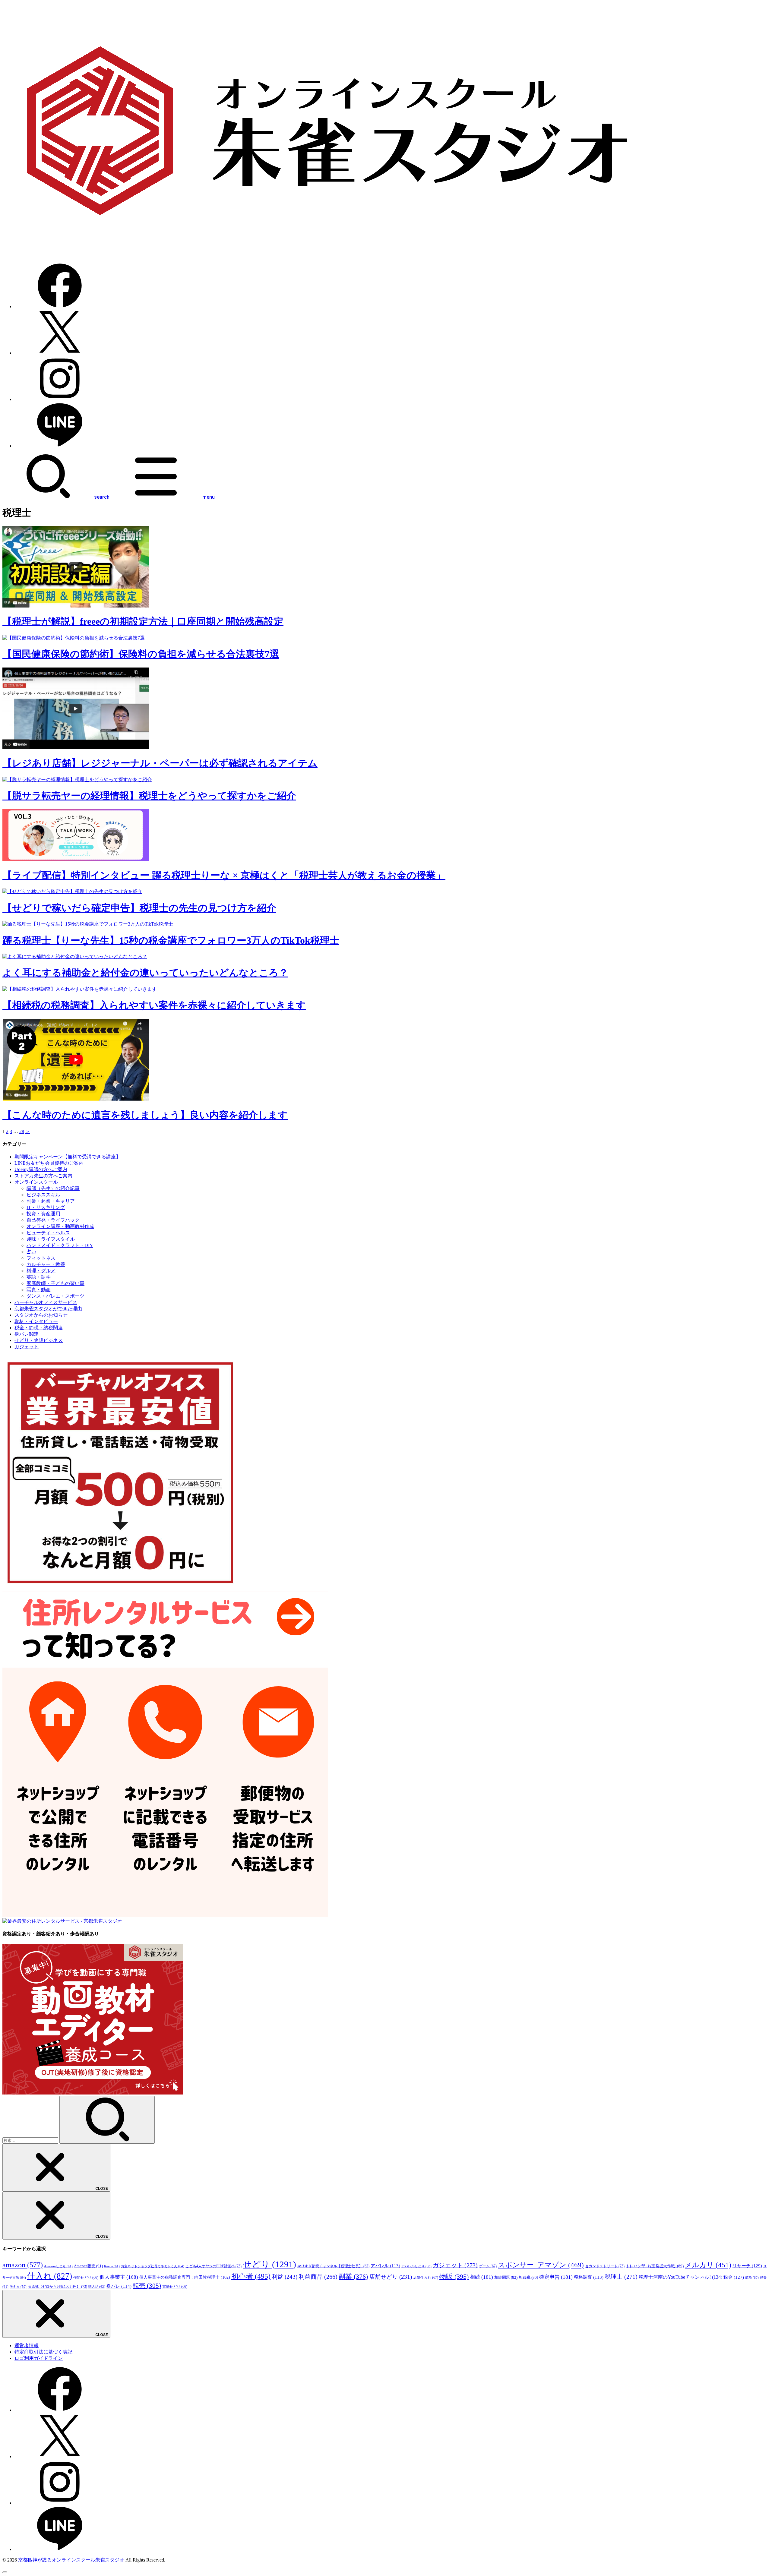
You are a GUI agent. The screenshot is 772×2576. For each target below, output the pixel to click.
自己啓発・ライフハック (53, 1220)
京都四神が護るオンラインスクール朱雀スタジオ (71, 2560)
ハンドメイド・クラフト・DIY (60, 1245)
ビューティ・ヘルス (48, 1233)
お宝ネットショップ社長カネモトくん (153, 2266)
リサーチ (747, 2266)
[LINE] (60, 446)
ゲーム (488, 2266)
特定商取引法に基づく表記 (43, 2352)
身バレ (119, 2286)
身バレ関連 (27, 1334)
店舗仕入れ (426, 2278)
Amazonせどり (58, 2266)
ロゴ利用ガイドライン (39, 2358)
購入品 (97, 2287)
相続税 (528, 2277)
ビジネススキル (43, 1195)
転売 (147, 2286)
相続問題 (506, 2278)
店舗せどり (391, 2277)
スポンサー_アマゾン (541, 2265)
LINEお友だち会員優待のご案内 (49, 1163)
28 (22, 1131)
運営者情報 (27, 2346)
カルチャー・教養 (46, 1264)
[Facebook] (60, 306)
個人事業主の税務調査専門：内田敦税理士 (185, 2277)
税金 (734, 2277)
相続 (481, 2277)
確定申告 (556, 2277)
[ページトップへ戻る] (5, 2572)
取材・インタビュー (36, 1321)
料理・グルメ (41, 1271)
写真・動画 (39, 1290)
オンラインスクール (36, 1182)
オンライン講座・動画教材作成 (60, 1226)
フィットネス (41, 1258)
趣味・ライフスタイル (51, 1239)
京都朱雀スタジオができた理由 (48, 1309)
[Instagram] (60, 399)
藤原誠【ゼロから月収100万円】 (57, 2287)
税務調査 (589, 2277)
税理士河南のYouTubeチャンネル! (680, 2277)
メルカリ (708, 2265)
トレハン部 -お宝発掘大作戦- (655, 2266)
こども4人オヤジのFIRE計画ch (214, 2266)
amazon (23, 2265)
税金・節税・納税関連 (39, 1328)
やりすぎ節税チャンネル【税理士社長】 (333, 2266)
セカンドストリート (605, 2266)
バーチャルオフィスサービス (46, 1302)
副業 (353, 2276)
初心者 (251, 2276)
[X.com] (60, 353)
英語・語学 (39, 1277)
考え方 (18, 2287)
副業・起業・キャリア (51, 1201)
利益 (285, 2277)
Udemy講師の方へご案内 (41, 1169)
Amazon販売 (88, 2266)
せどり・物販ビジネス (39, 1340)
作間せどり (86, 2278)
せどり (269, 2264)
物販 (454, 2276)
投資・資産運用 (43, 1214)
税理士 (621, 2277)
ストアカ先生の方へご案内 (43, 1176)
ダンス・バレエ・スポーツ (55, 1296)
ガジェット (27, 1347)
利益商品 (318, 2277)
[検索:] (31, 2140)
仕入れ (50, 2276)
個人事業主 (119, 2277)
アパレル (385, 2266)
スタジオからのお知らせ (41, 1315)
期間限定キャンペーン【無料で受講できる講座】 (68, 1157)
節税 (752, 2278)
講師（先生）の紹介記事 (53, 1188)
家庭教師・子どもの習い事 (55, 1283)
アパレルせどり (416, 2266)
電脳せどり (175, 2287)
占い (31, 1252)
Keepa (112, 2266)
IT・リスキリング (46, 1207)
